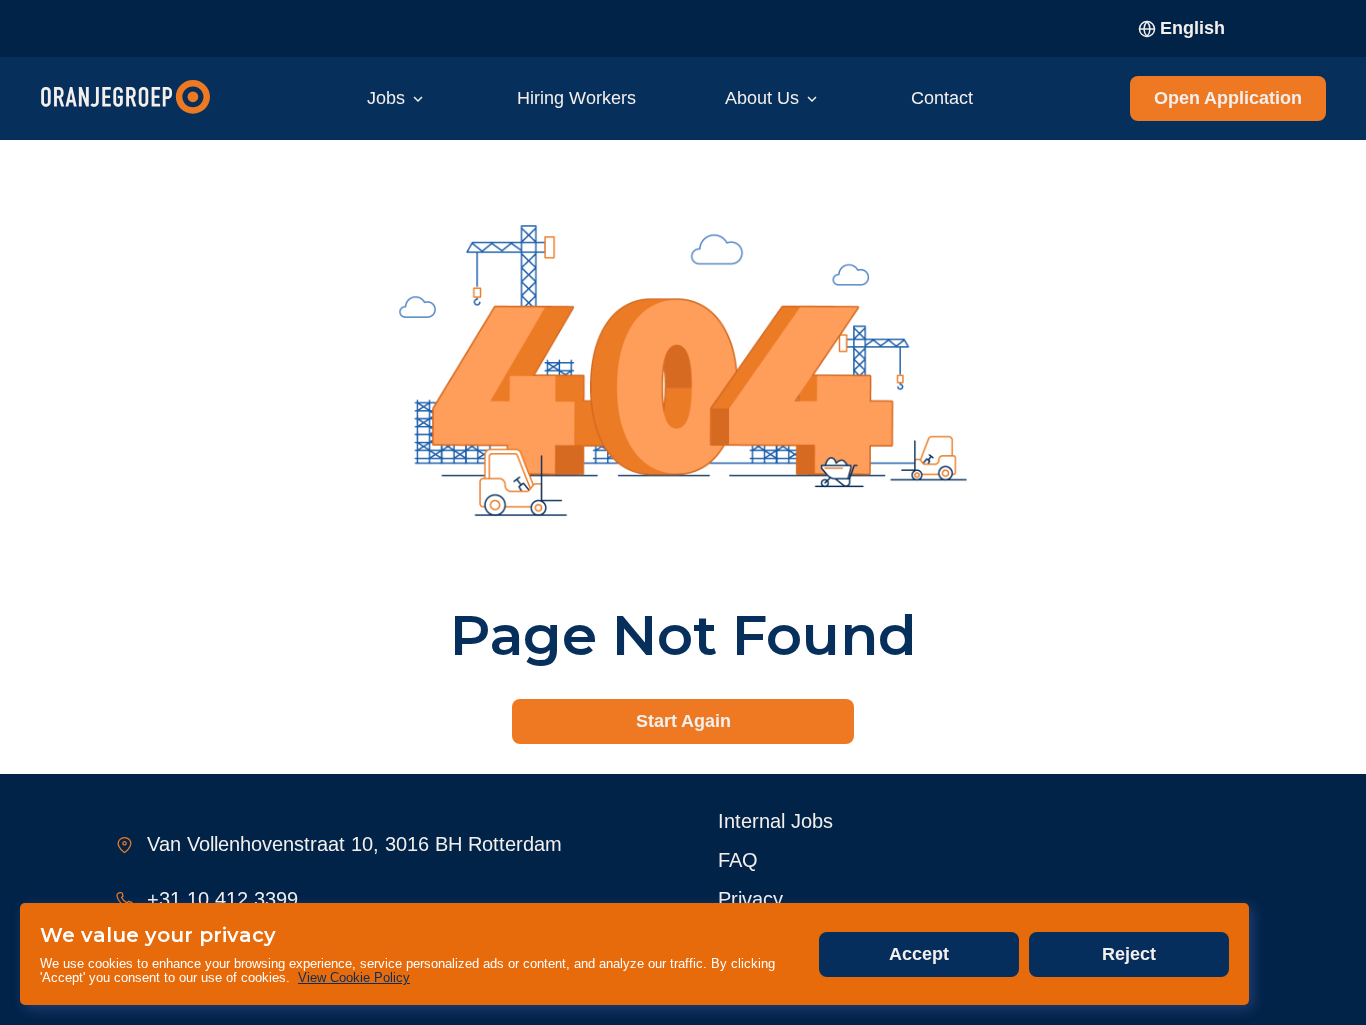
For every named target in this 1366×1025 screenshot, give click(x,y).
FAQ (738, 860)
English (1192, 28)
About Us (762, 98)
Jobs (386, 98)
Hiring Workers (576, 98)
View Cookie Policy (354, 978)
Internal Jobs (775, 821)
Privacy (750, 899)
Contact (942, 98)
